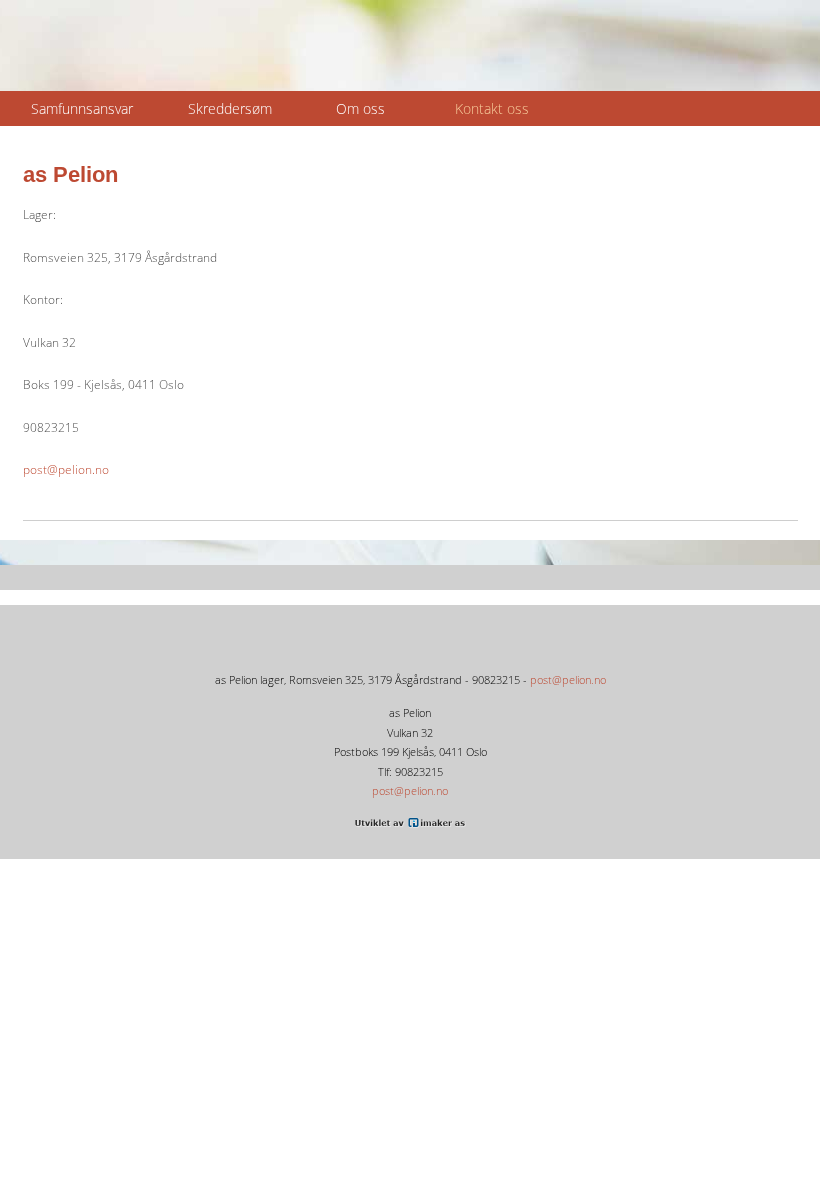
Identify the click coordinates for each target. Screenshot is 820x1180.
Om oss (360, 108)
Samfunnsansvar (82, 108)
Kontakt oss (492, 108)
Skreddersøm (230, 108)
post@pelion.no (66, 469)
